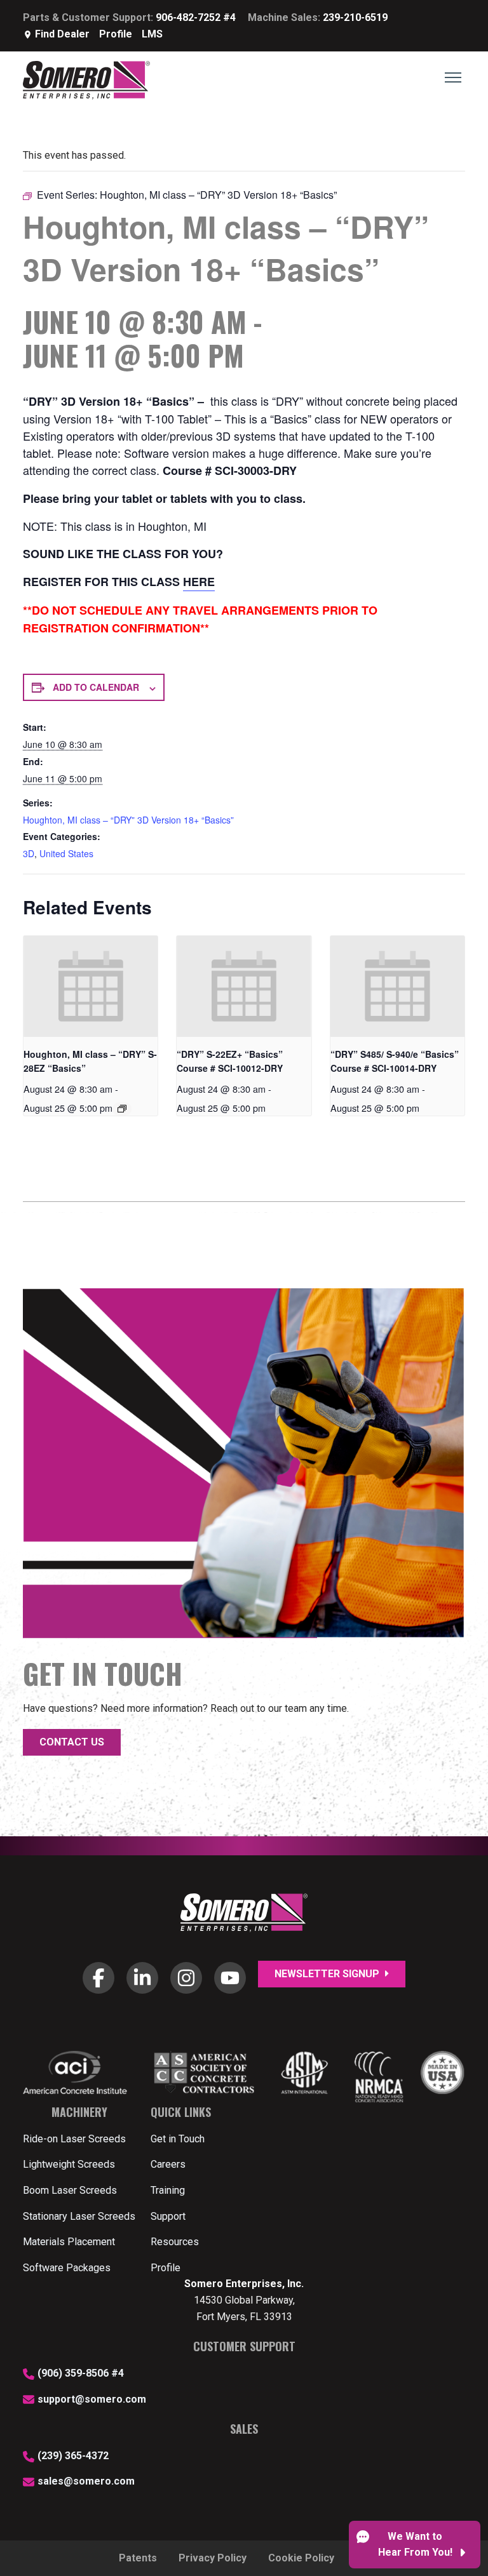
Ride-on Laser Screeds (74, 2139)
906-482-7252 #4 (196, 17)
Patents (138, 2558)
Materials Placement (69, 2242)
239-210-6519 (355, 17)
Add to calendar (96, 687)
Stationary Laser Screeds (79, 2216)
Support (168, 2216)
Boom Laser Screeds (70, 2190)
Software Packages (67, 2268)
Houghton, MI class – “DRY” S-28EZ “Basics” (90, 1061)
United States (66, 853)
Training (168, 2190)
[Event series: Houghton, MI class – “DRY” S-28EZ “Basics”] (122, 1109)
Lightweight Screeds (69, 2164)
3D (29, 853)
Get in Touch (178, 2139)
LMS (152, 34)
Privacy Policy (213, 2558)
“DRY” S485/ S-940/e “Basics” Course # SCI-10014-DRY (395, 1061)
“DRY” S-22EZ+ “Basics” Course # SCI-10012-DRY (230, 1061)
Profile (116, 34)
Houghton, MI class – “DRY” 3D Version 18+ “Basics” (128, 820)
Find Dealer (62, 34)
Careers (168, 2164)
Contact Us (72, 1742)
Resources (175, 2242)
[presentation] (91, 986)
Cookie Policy (301, 2558)
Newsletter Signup (328, 1974)
